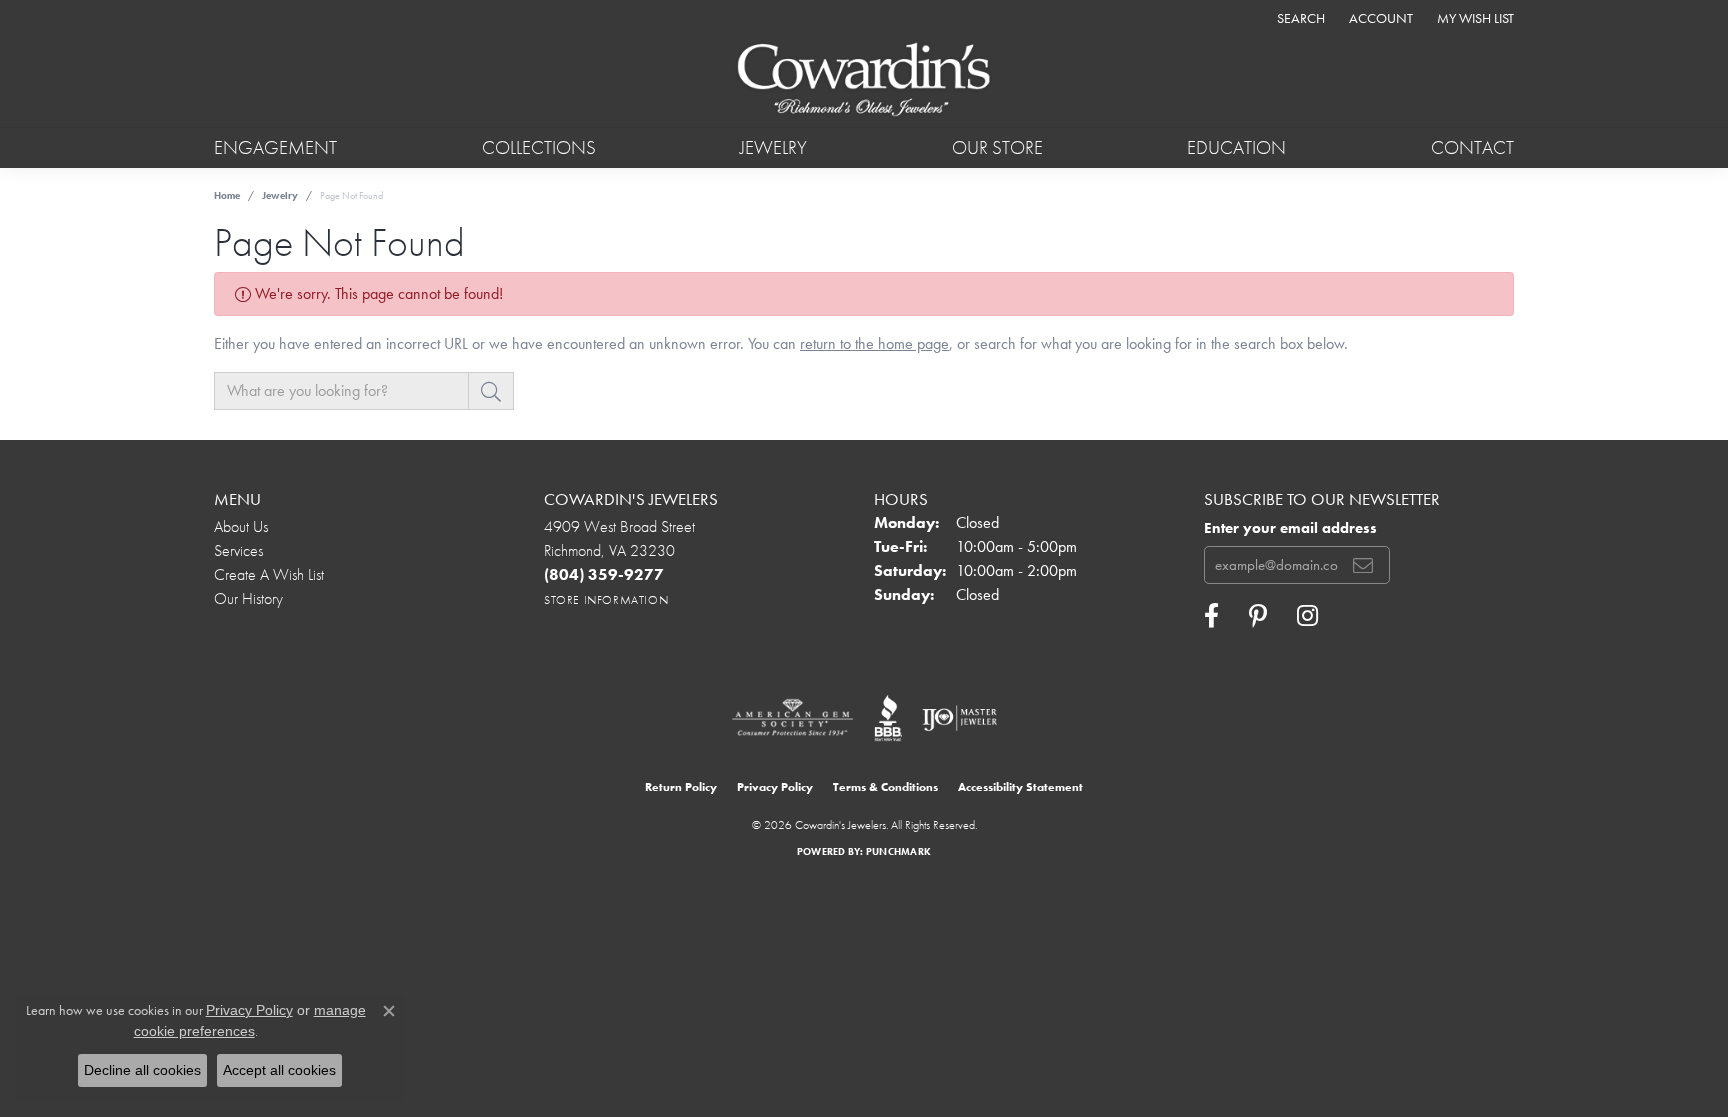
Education (1236, 147)
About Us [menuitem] (241, 526)
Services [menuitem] (238, 550)
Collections (539, 147)
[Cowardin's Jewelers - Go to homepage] (863, 81)
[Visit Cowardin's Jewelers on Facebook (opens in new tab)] (1211, 616)
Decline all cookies (142, 1070)
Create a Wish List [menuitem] (269, 574)
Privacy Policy (775, 787)
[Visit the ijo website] (959, 718)
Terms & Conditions (885, 787)
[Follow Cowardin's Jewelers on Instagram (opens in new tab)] (1307, 616)
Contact (1472, 147)
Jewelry (773, 147)
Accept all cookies (279, 1070)
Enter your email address (1290, 528)
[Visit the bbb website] (888, 718)
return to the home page (874, 343)
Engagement (275, 147)
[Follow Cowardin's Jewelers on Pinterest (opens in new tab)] (1258, 616)
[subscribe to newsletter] (1363, 565)
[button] (1299, 17)
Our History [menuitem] (248, 598)
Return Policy (681, 787)
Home (227, 195)
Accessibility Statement (1020, 787)
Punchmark (898, 851)
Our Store (997, 147)
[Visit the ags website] (792, 718)
